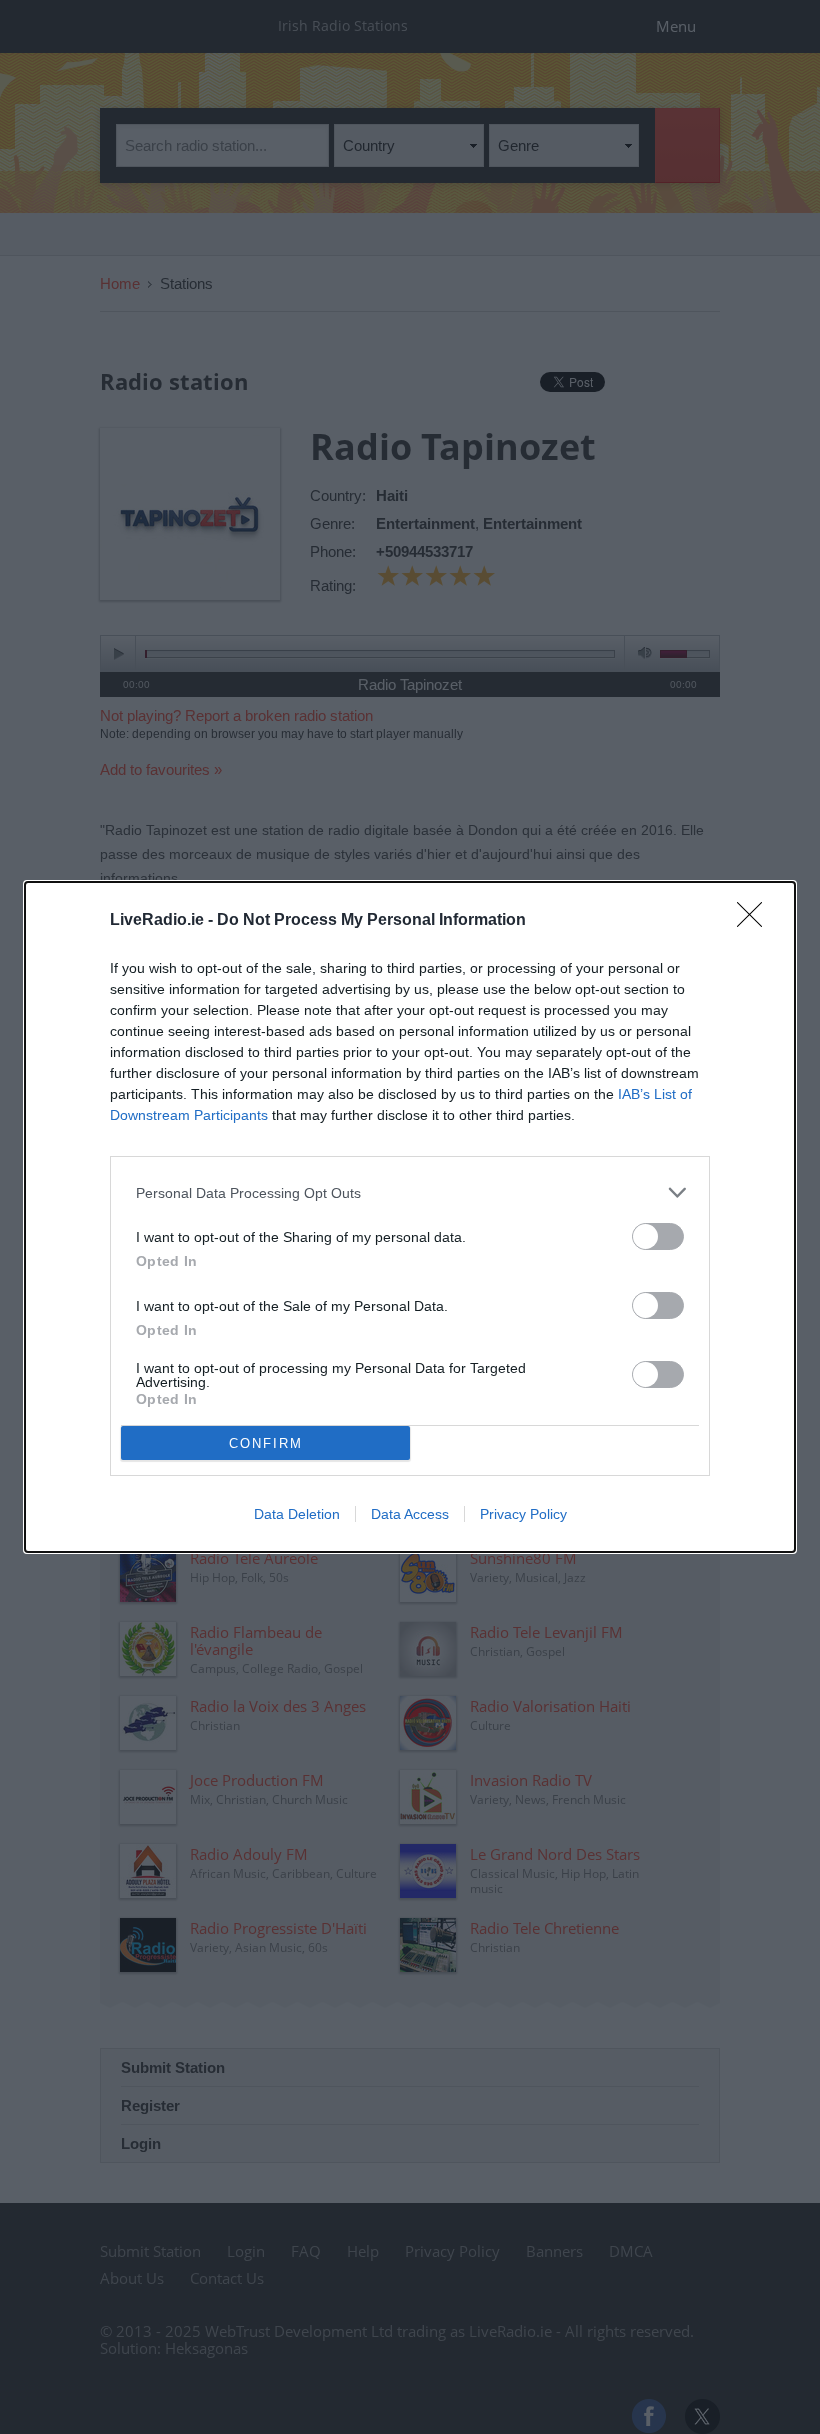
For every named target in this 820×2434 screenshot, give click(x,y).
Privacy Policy (523, 1514)
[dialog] (410, 1217)
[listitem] (410, 1192)
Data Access (410, 1514)
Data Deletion (297, 1514)
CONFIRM (266, 1443)
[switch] (658, 1236)
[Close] (756, 921)
